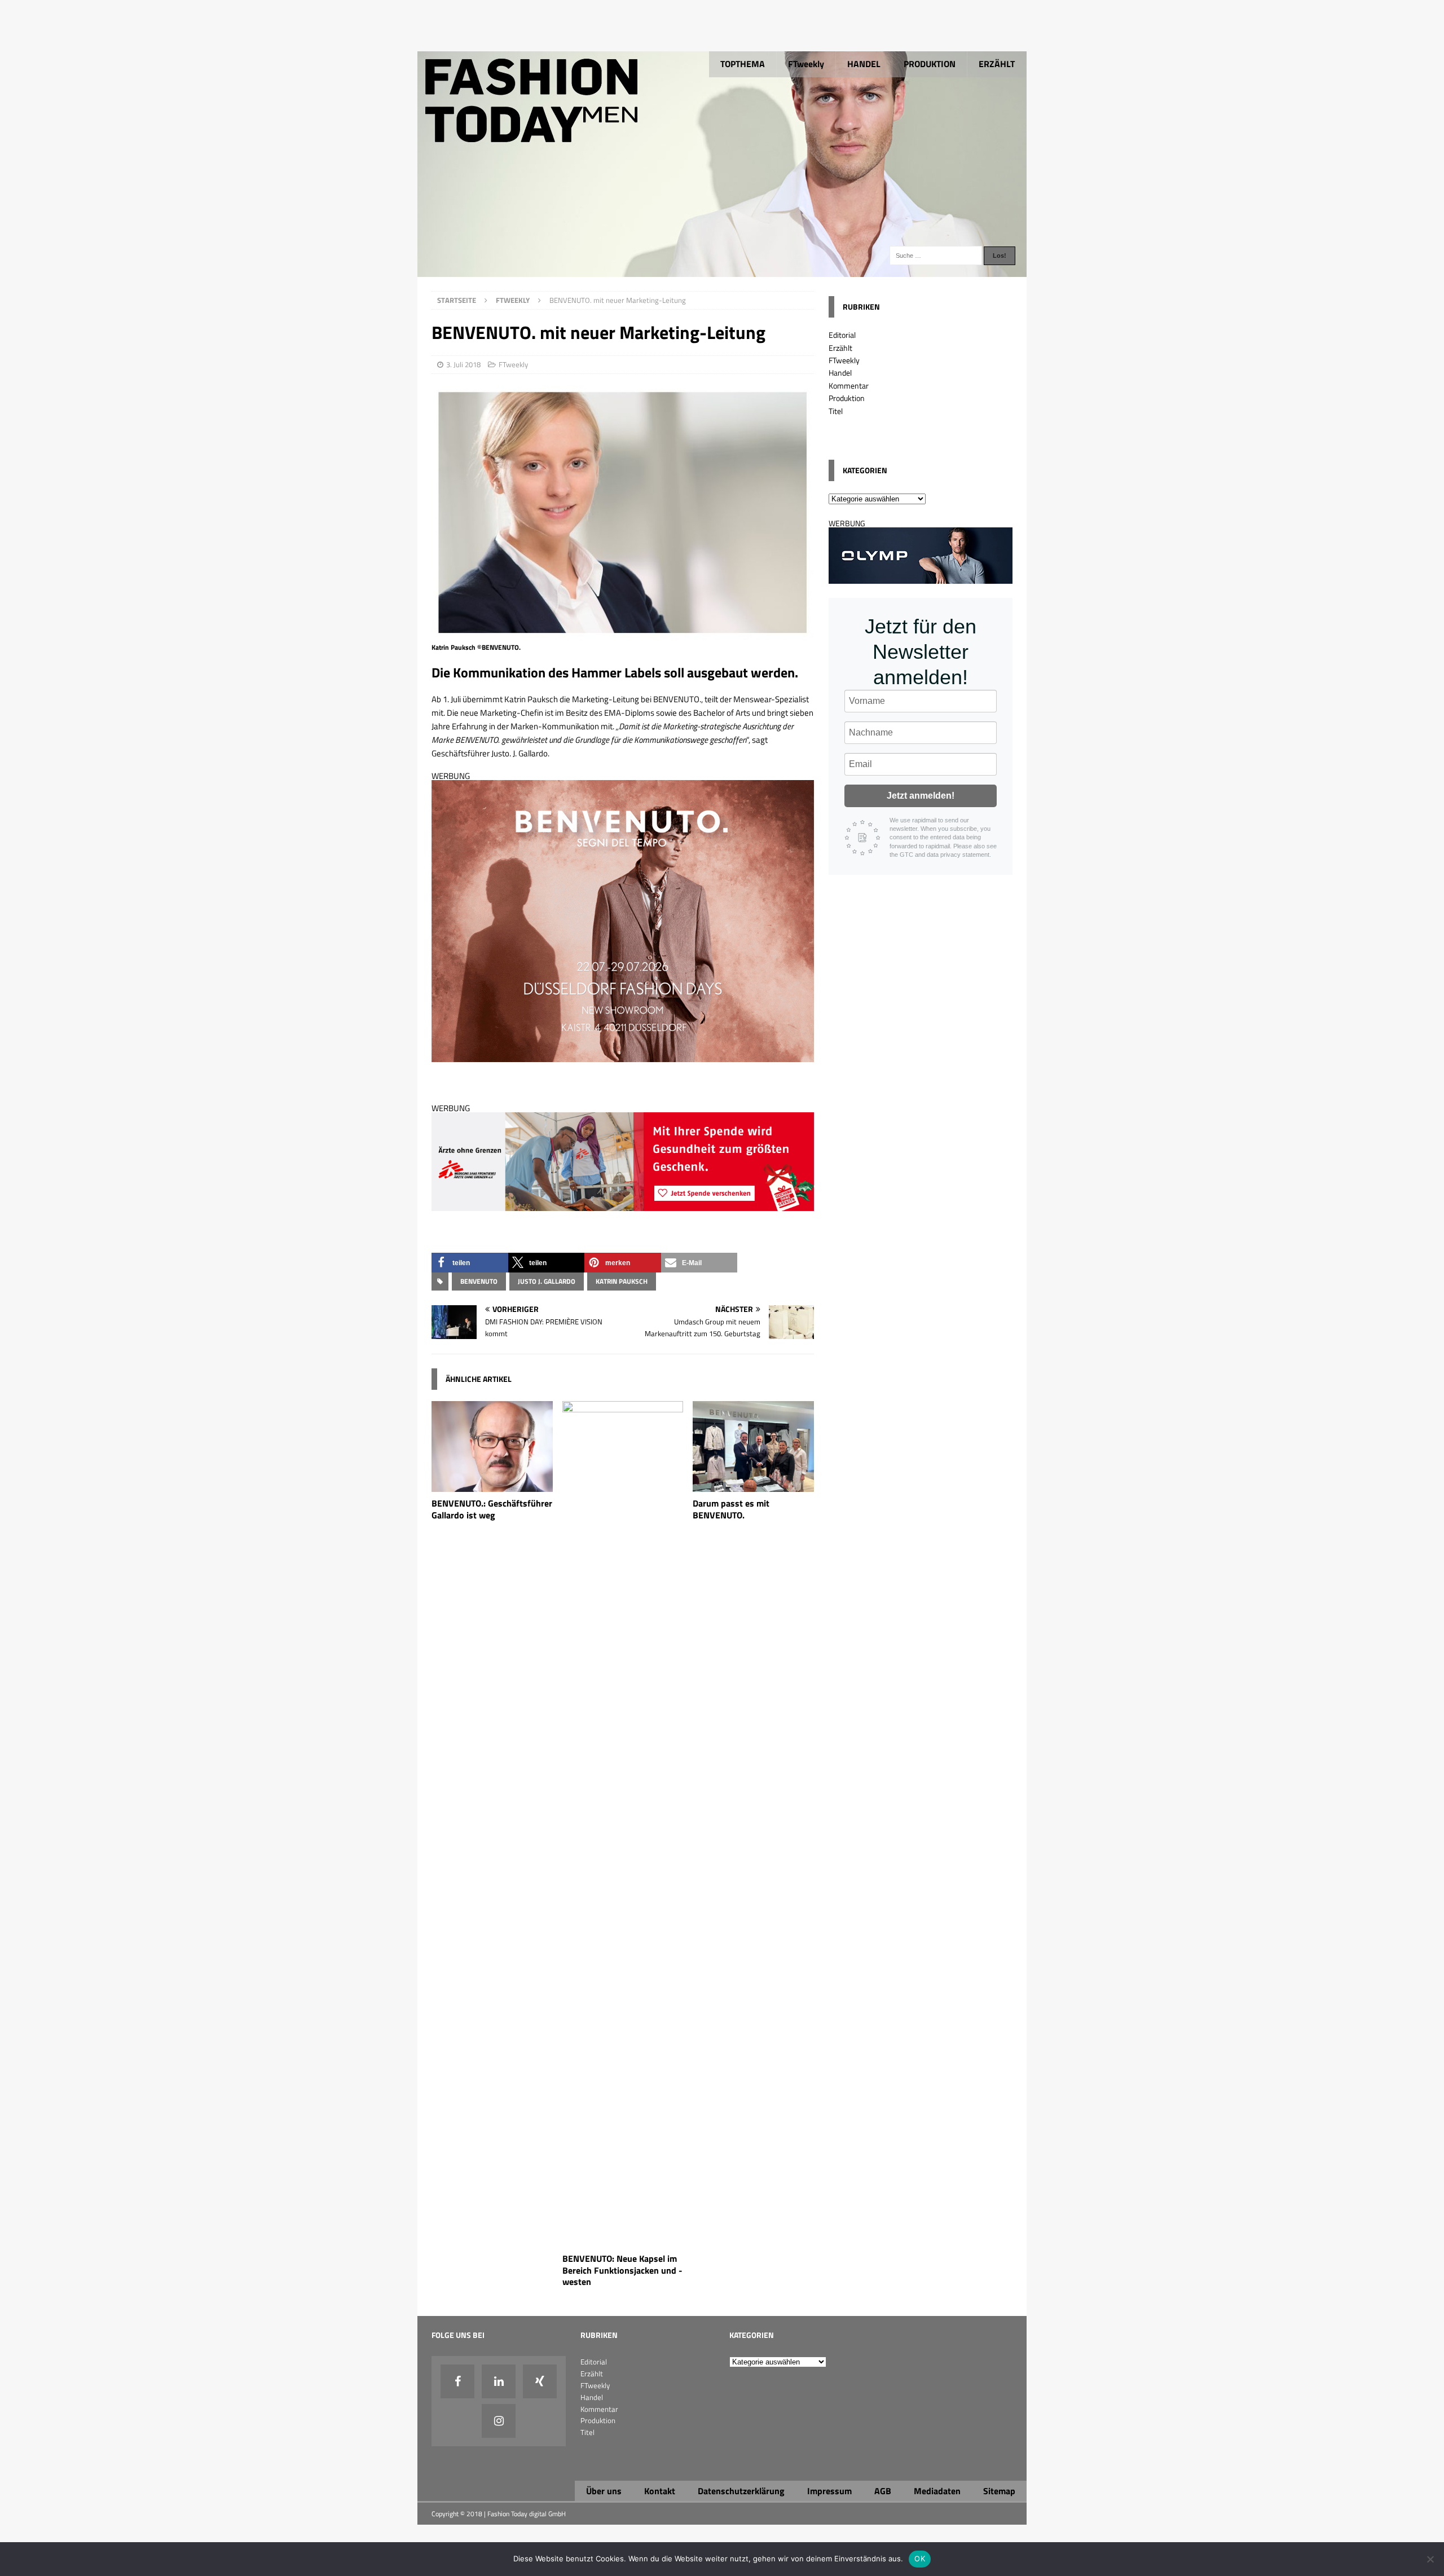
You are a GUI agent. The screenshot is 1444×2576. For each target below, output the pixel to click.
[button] (470, 1263)
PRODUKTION (930, 64)
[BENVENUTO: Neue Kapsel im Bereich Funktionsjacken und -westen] (623, 2240)
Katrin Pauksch (622, 1281)
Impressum (829, 2491)
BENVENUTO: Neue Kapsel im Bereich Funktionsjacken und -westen (622, 2270)
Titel (836, 411)
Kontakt (660, 2491)
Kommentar (849, 386)
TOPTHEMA (743, 64)
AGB (883, 2491)
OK (920, 2559)
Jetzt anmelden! (921, 796)
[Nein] (1430, 2559)
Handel (840, 373)
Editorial (842, 335)
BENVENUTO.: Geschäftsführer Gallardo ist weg (492, 1509)
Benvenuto (479, 1281)
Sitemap (999, 2491)
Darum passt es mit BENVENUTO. (731, 1509)
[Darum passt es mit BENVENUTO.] (753, 1485)
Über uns (604, 2491)
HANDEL (864, 64)
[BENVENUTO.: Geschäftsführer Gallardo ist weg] (492, 1485)
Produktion (847, 398)
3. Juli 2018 (463, 364)
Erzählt (840, 348)
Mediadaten (937, 2491)
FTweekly (806, 64)
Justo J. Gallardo (547, 1281)
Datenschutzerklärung (741, 2491)
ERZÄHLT (997, 64)
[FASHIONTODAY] (722, 270)
